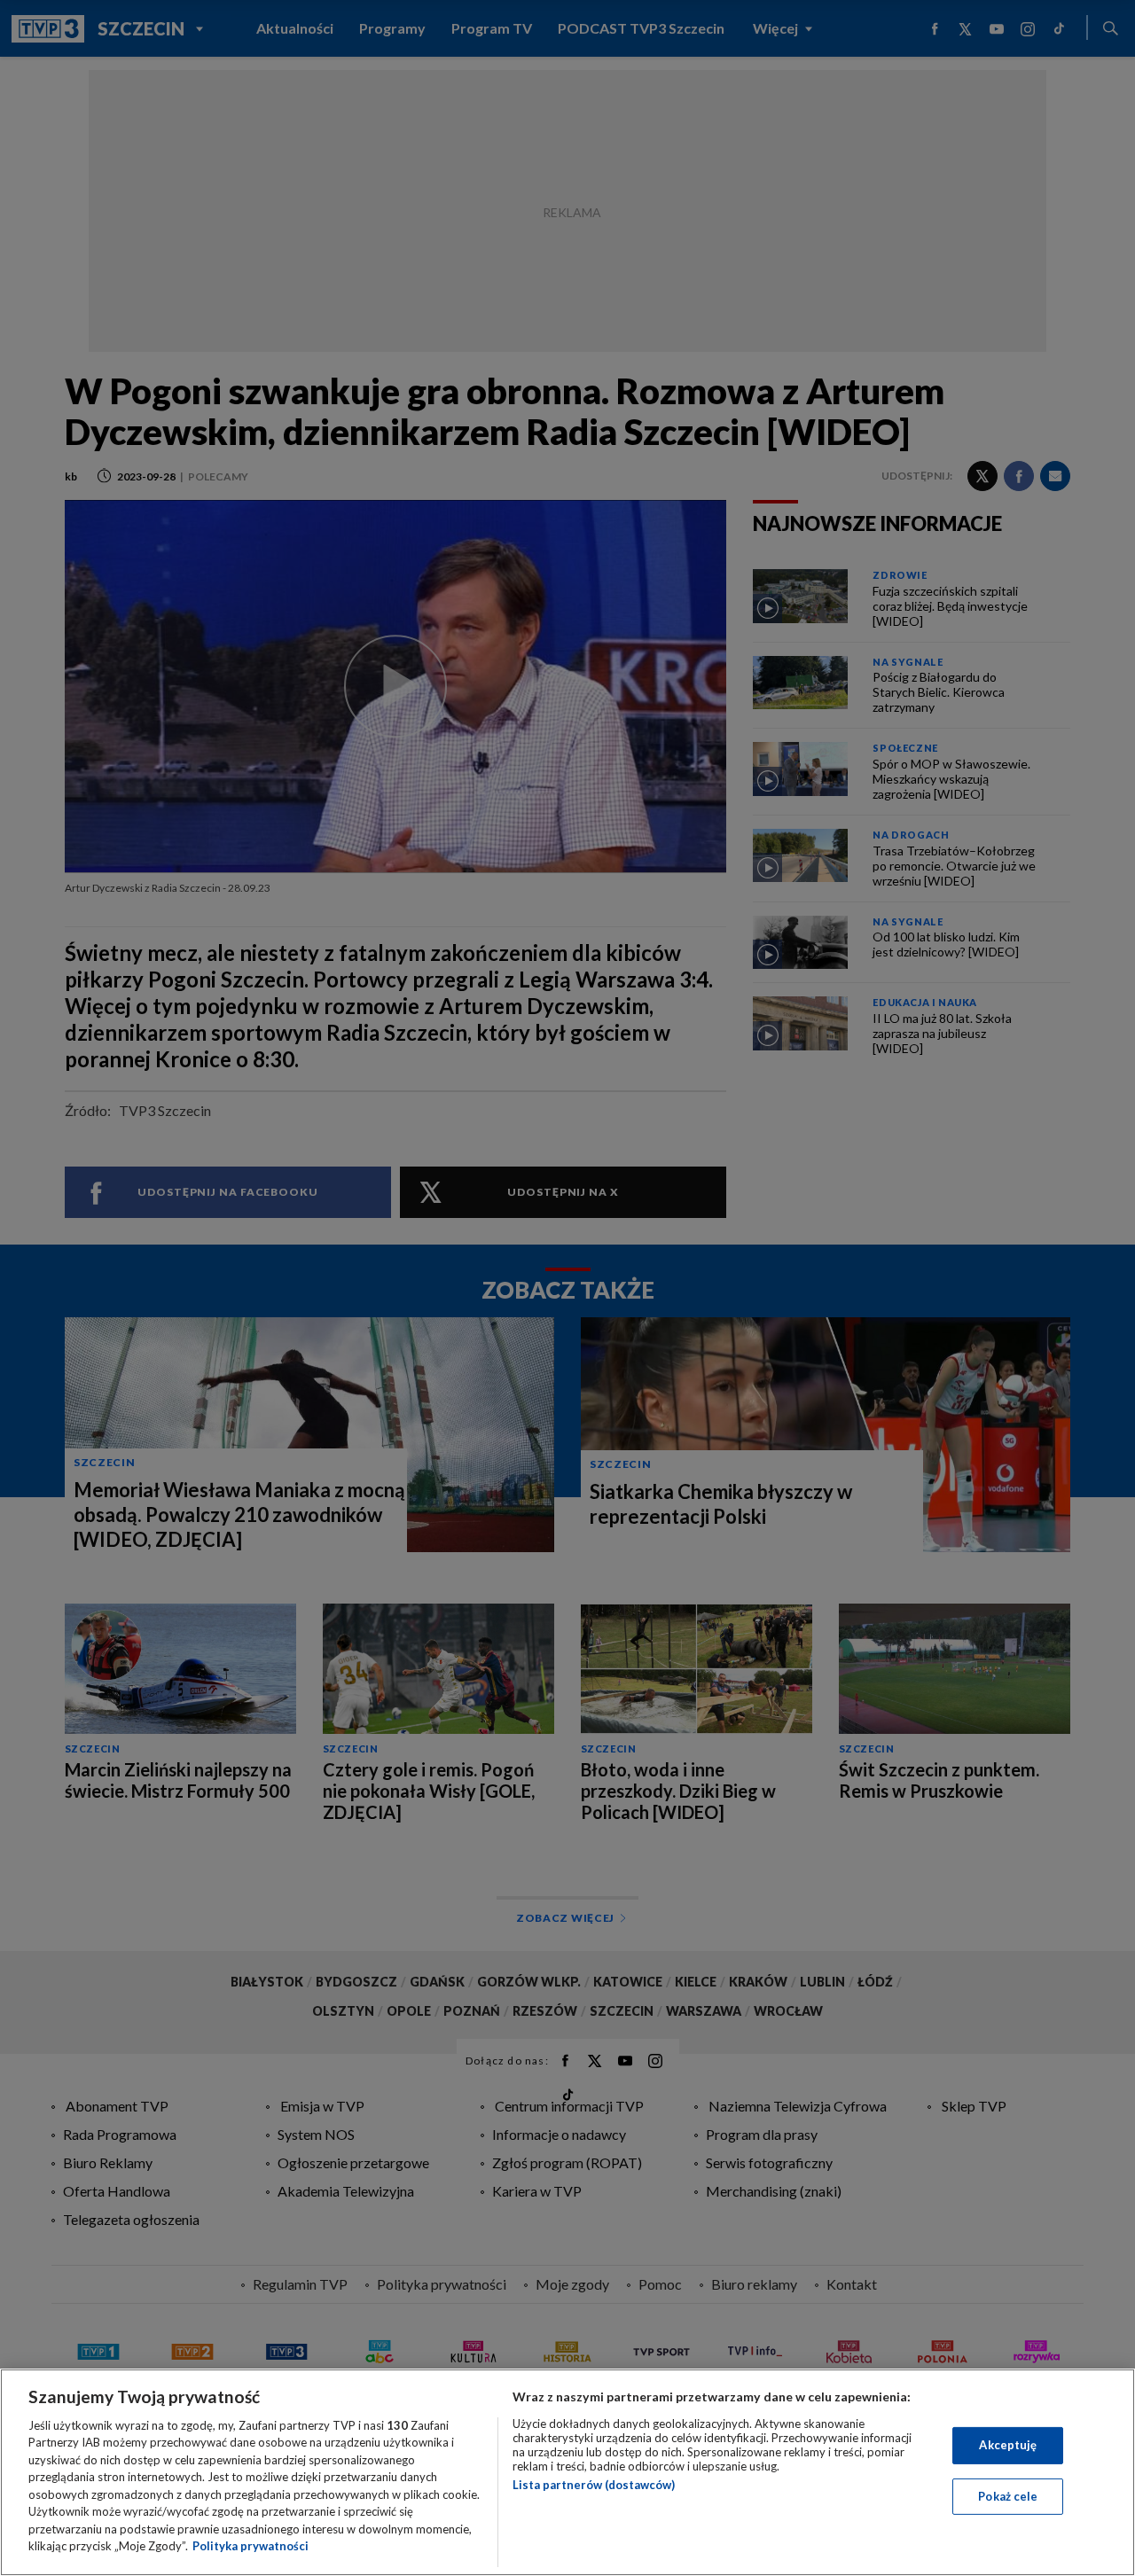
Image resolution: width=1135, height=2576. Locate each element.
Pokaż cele (1008, 2495)
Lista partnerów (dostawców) (594, 2485)
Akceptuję (1008, 2445)
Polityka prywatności (250, 2546)
